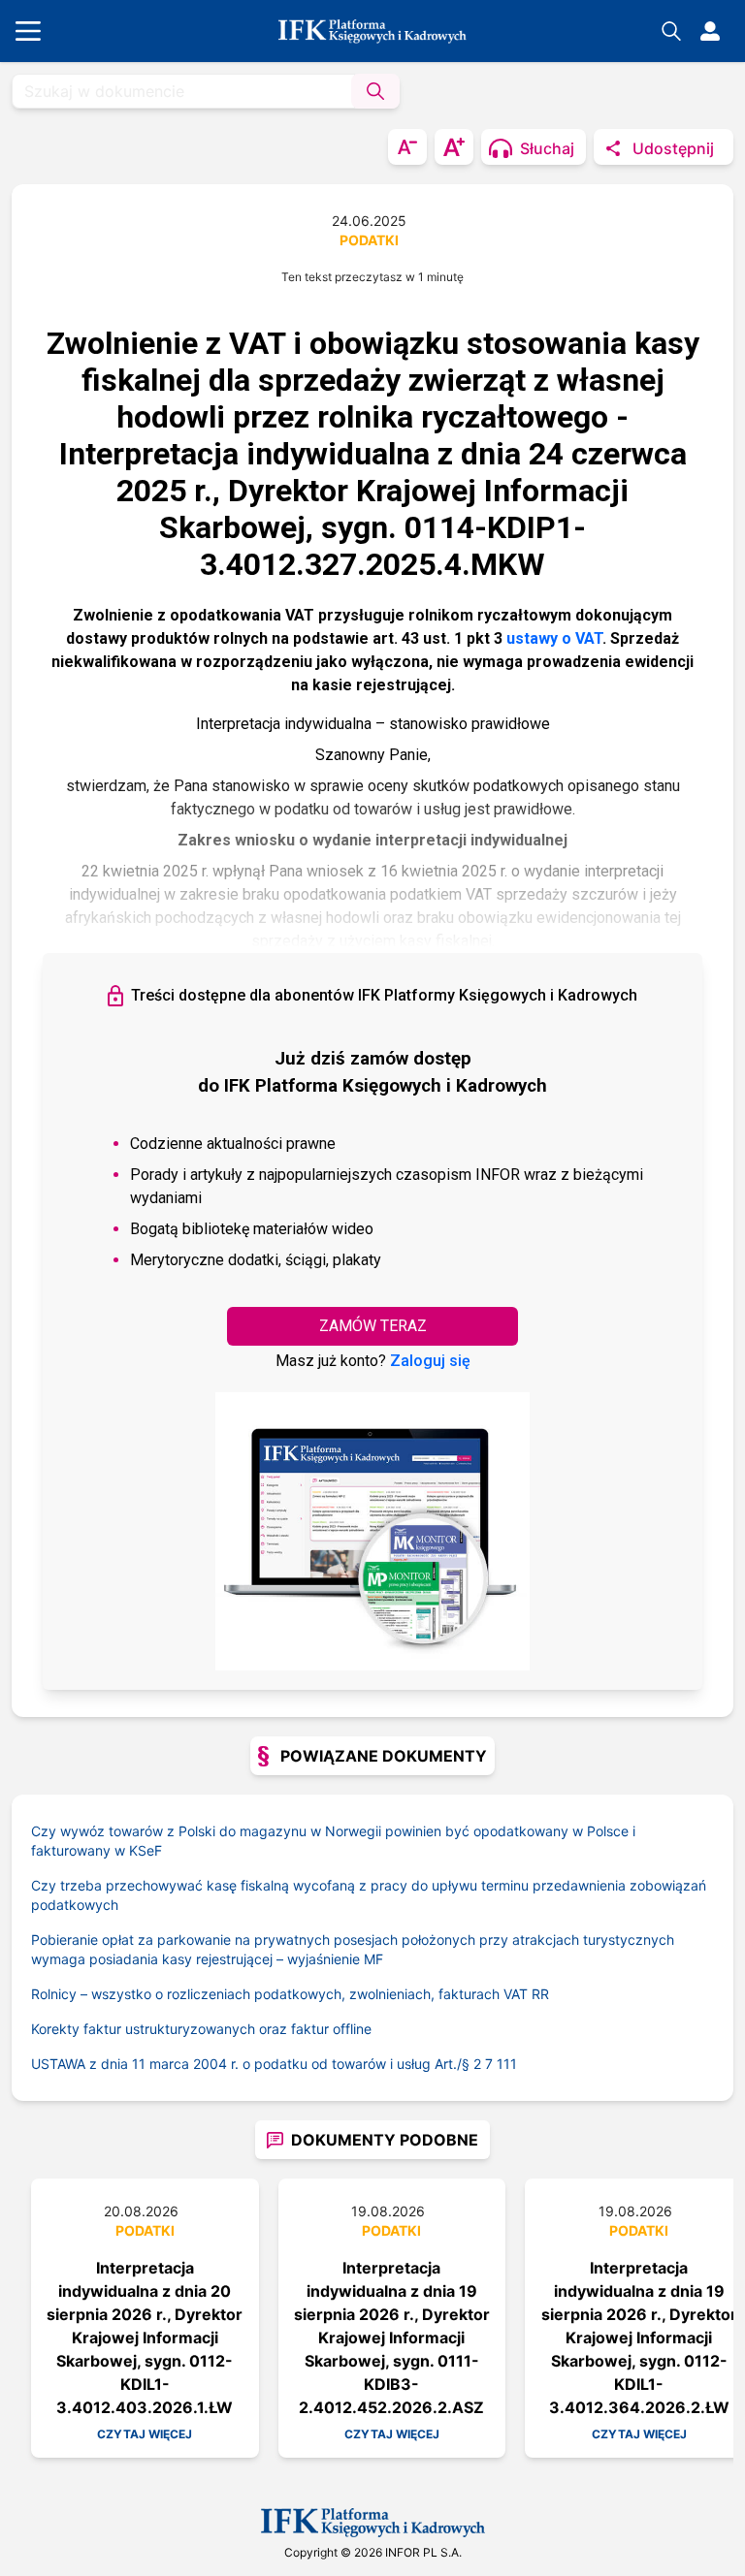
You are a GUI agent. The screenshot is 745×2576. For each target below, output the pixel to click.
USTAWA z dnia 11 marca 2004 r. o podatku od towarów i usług (252, 2064)
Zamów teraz (373, 1326)
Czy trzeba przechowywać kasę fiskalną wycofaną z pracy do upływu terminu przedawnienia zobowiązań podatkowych (369, 1895)
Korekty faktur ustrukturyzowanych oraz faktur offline (201, 2029)
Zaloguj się (430, 1361)
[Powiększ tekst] (454, 147)
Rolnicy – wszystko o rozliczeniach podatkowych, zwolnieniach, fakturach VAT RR (290, 1994)
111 (507, 2064)
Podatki (369, 240)
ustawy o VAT (554, 638)
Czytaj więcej (145, 2434)
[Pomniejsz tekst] (407, 147)
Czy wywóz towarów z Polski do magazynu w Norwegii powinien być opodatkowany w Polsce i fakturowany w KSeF (333, 1841)
